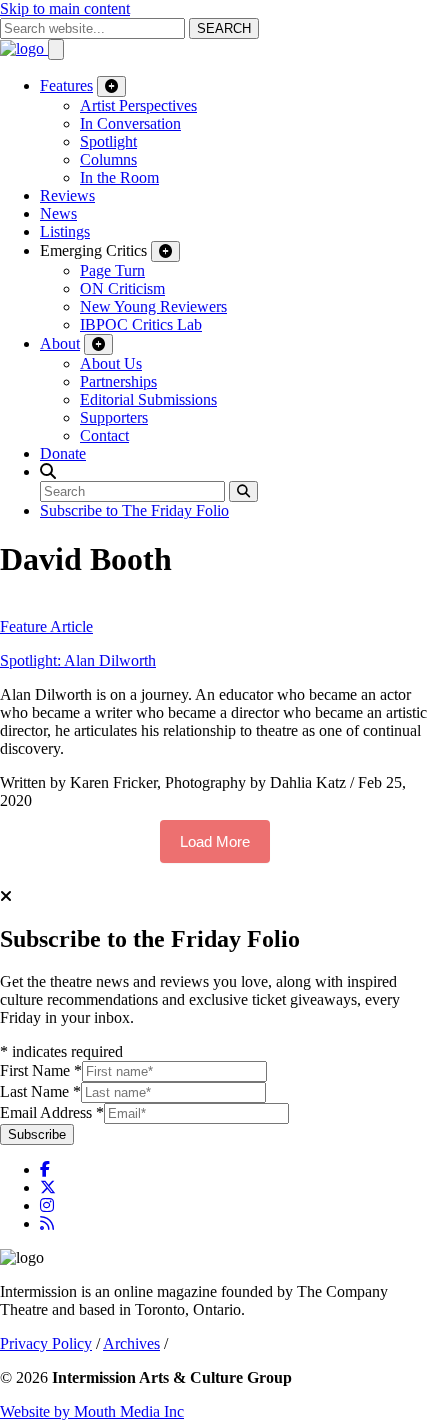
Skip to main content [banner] (65, 8)
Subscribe (37, 1134)
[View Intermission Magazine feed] (47, 1223)
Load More (215, 841)
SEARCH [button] (224, 28)
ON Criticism (122, 288)
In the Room (119, 177)
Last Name (40, 1091)
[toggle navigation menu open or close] (56, 49)
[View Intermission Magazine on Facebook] (45, 1169)
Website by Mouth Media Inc (92, 1411)
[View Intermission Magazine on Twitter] (48, 1187)
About (60, 343)
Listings (65, 231)
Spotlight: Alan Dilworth (78, 660)
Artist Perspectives (138, 105)
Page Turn (112, 270)
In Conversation (130, 123)
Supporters (114, 417)
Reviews (67, 195)
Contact (104, 435)
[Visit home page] (24, 48)
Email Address (52, 1112)
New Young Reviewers (153, 306)
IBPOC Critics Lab (141, 324)
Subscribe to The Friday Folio (134, 510)
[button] (48, 471)
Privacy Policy (46, 1343)
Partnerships (118, 381)
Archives (131, 1343)
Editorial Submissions (148, 399)
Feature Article (46, 626)
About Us (111, 363)
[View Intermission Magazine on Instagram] (47, 1205)
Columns (108, 159)
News (58, 213)
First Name (41, 1070)
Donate (63, 453)
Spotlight (108, 141)
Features (66, 85)
